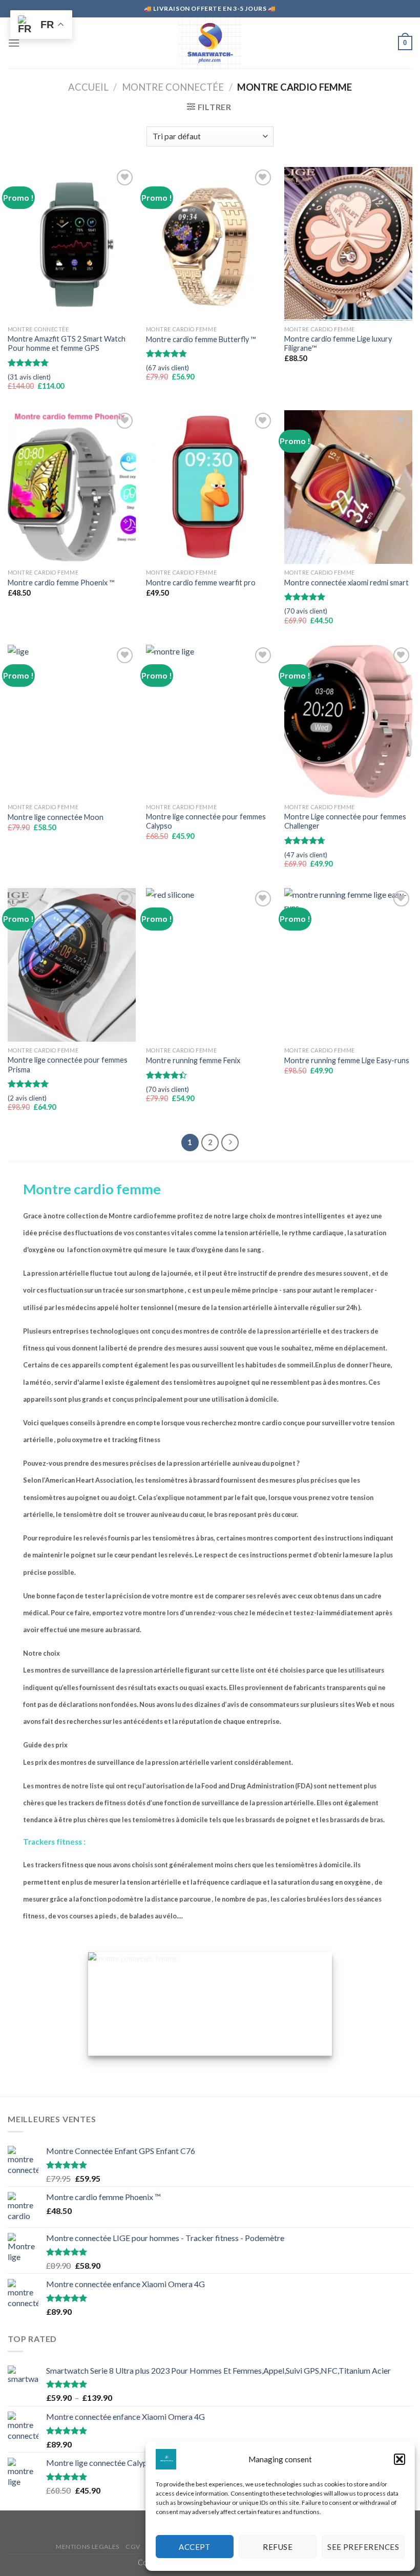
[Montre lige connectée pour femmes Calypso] (210, 722)
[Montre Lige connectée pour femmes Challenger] (348, 722)
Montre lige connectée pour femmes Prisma (68, 1065)
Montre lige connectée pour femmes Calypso (206, 821)
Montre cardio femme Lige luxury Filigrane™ (338, 344)
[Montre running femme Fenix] (210, 965)
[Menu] (14, 43)
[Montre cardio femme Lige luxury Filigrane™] (348, 244)
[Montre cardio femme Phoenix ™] (72, 487)
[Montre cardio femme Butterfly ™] (210, 244)
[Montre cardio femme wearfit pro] (210, 487)
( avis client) (29, 377)
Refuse (278, 2547)
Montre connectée (173, 87)
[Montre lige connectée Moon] (72, 722)
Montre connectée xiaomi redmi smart (346, 583)
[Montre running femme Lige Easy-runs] (348, 965)
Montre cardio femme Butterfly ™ (201, 339)
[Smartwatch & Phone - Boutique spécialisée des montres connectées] (210, 43)
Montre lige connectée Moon (56, 817)
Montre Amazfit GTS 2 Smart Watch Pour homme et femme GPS (67, 344)
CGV (133, 2547)
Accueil (88, 87)
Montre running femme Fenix (193, 1060)
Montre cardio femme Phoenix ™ (61, 583)
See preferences (363, 2547)
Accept (195, 2547)
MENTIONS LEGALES (88, 2547)
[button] (400, 2459)
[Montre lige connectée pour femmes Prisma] (72, 965)
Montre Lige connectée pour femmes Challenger (345, 821)
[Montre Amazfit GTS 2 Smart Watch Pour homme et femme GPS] (72, 244)
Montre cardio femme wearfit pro (201, 583)
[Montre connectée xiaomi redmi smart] (348, 487)
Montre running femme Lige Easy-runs (347, 1060)
